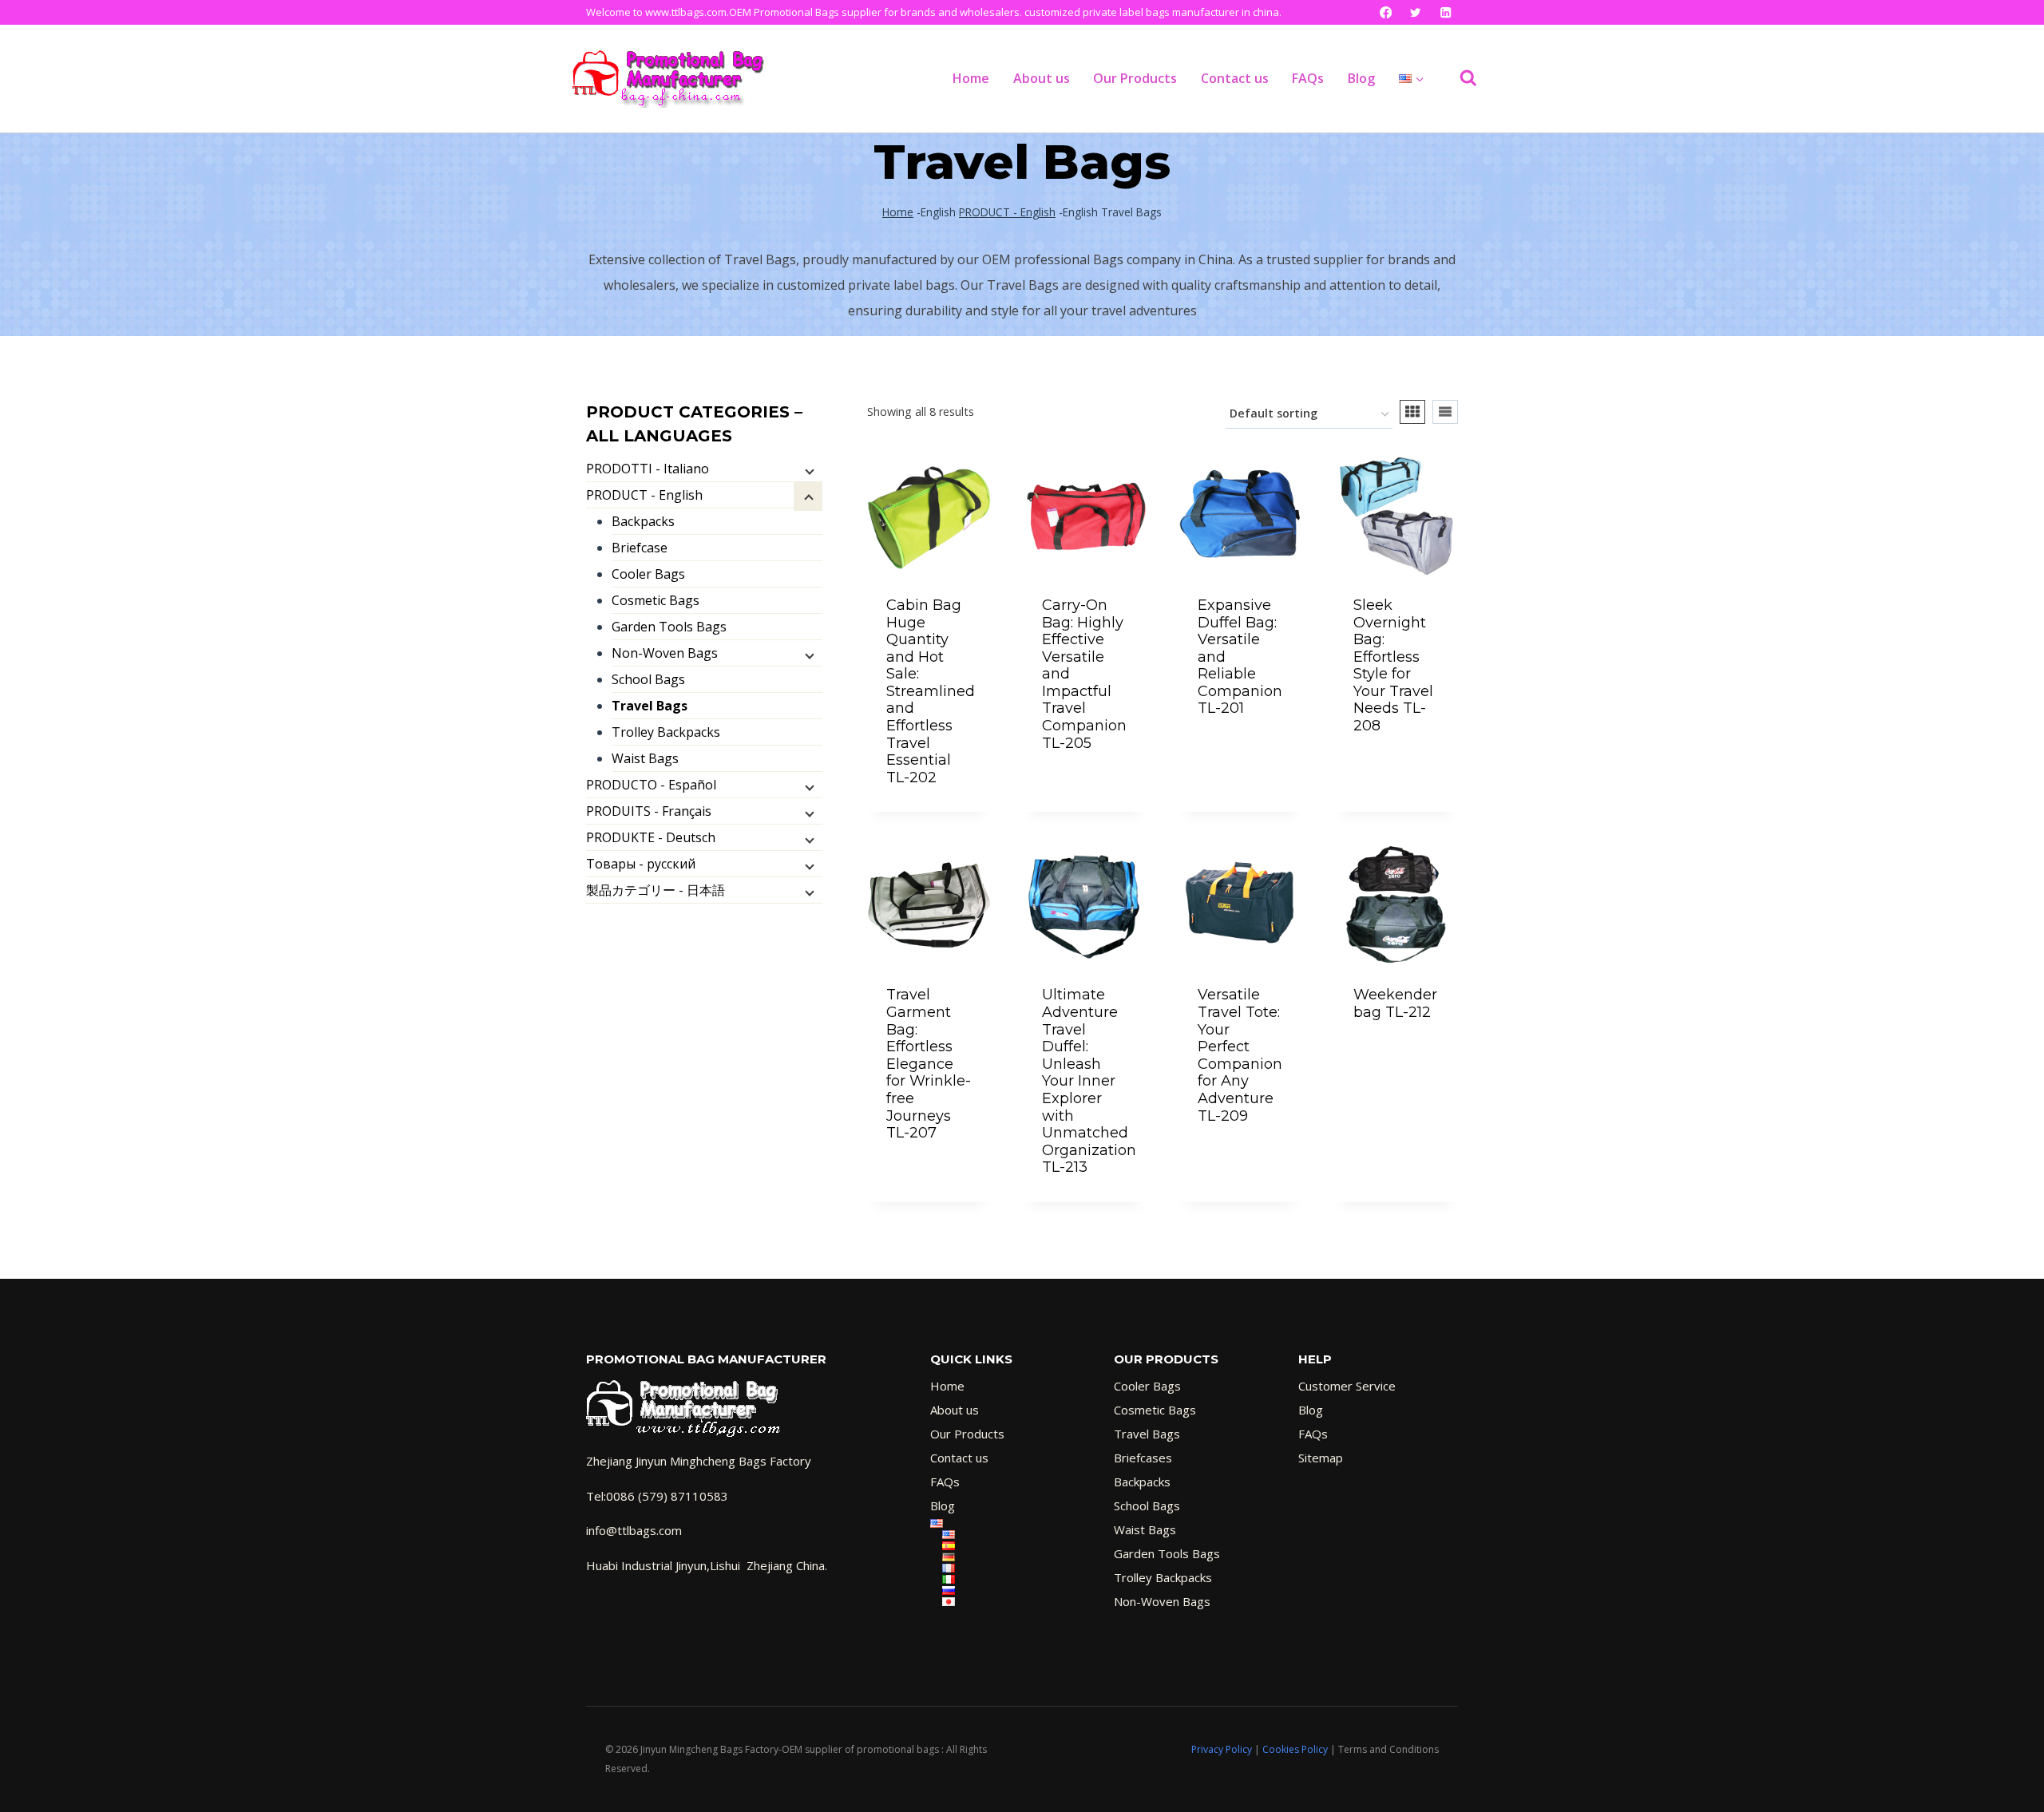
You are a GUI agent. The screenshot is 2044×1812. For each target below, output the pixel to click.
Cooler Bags (648, 574)
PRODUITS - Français (649, 811)
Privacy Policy (1222, 1749)
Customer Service (1347, 1386)
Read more (929, 809)
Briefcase (640, 548)
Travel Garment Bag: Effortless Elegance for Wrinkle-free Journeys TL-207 (929, 1064)
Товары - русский (641, 864)
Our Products (1135, 78)
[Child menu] (808, 470)
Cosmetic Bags (656, 600)
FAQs (1308, 78)
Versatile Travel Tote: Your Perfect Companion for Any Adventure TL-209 (1240, 1055)
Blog (1361, 78)
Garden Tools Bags (669, 627)
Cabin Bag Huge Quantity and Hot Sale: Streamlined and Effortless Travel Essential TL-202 (931, 691)
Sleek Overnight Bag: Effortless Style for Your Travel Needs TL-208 (1393, 665)
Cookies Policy (1295, 1749)
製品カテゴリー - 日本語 (656, 890)
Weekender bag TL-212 (1395, 1003)
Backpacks (643, 521)
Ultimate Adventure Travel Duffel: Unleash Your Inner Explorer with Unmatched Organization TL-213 (1089, 1081)
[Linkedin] (1446, 12)
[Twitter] (1416, 12)
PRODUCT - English (1007, 212)
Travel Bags (650, 706)
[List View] (1445, 412)
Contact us (1235, 78)
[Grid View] (1412, 412)
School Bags (648, 679)
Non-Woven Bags (665, 653)
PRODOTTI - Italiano (648, 469)
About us (1042, 78)
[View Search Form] (1460, 78)
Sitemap (1321, 1458)
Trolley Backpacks (666, 732)
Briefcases (1143, 1458)
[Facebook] (1386, 12)
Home (971, 78)
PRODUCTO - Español (651, 785)
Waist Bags (645, 758)
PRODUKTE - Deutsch (651, 837)
